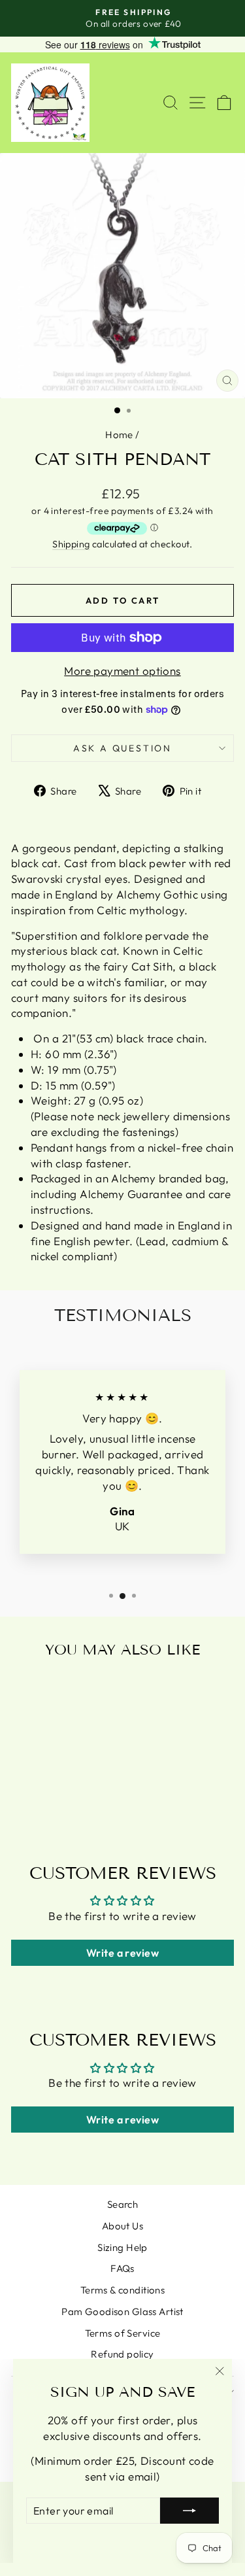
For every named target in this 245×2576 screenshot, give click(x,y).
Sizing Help (122, 2247)
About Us (122, 2226)
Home (119, 435)
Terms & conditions (123, 2290)
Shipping (71, 544)
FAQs (122, 2268)
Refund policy (122, 2354)
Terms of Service (123, 2333)
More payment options (122, 671)
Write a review (122, 1953)
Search (123, 2204)
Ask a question (122, 748)
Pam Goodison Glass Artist (122, 2311)
